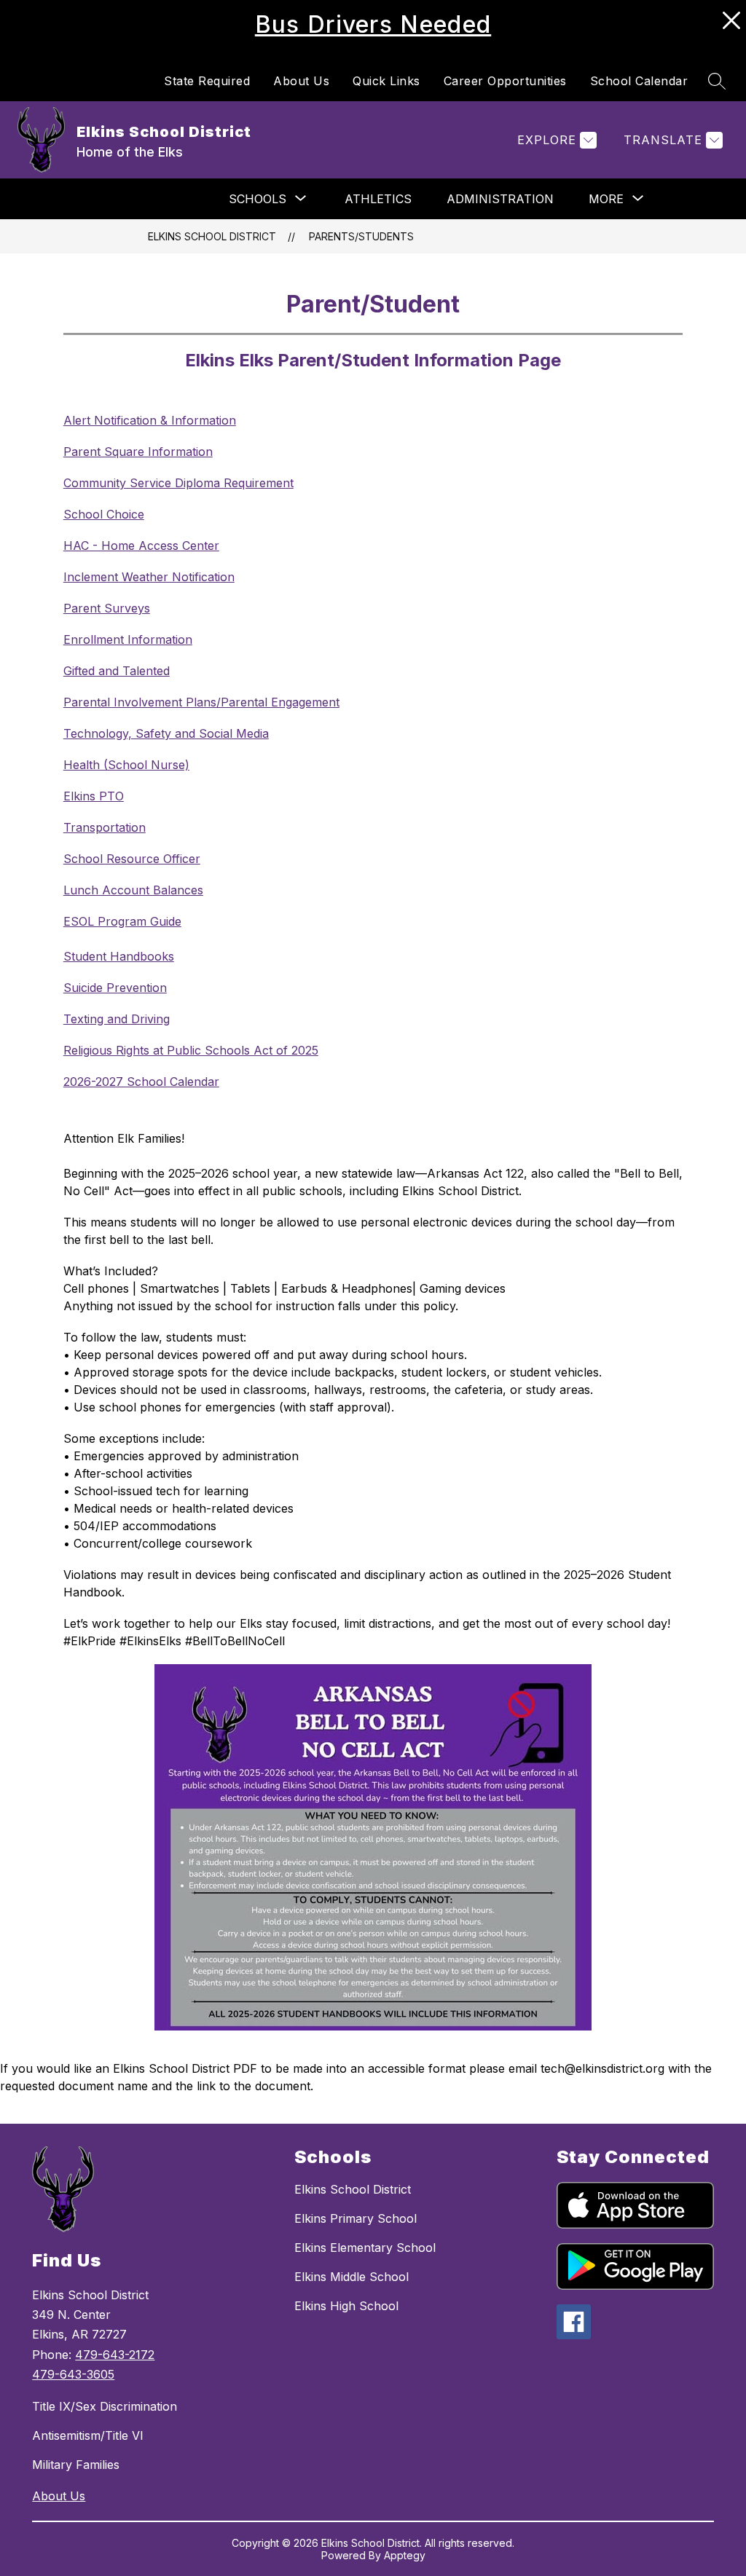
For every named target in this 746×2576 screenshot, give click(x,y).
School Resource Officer (132, 859)
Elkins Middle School (352, 2277)
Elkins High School (346, 2306)
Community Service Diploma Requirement (178, 483)
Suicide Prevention (115, 988)
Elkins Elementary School (365, 2248)
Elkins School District (212, 236)
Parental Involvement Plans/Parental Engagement (201, 702)
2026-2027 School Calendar (141, 1082)
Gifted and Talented (117, 671)
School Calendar (639, 81)
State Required (207, 81)
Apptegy (405, 2555)
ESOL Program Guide (122, 921)
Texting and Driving (117, 1019)
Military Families (76, 2465)
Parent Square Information (138, 452)
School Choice (104, 514)
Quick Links (386, 81)
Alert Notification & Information (150, 420)
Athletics (378, 199)
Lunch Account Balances (133, 890)
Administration (500, 199)
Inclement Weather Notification (149, 577)
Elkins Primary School (356, 2218)
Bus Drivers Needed (373, 24)
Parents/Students (361, 236)
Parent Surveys (107, 608)
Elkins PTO (94, 796)
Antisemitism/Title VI (88, 2435)
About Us (301, 81)
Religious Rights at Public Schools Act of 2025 (191, 1050)
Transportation (105, 827)
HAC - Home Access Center (141, 545)
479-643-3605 (73, 2374)
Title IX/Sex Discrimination (105, 2406)
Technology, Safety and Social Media (166, 733)
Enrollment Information (128, 639)
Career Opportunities (505, 81)
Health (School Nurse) (126, 765)
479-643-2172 (115, 2355)
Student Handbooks (119, 956)
